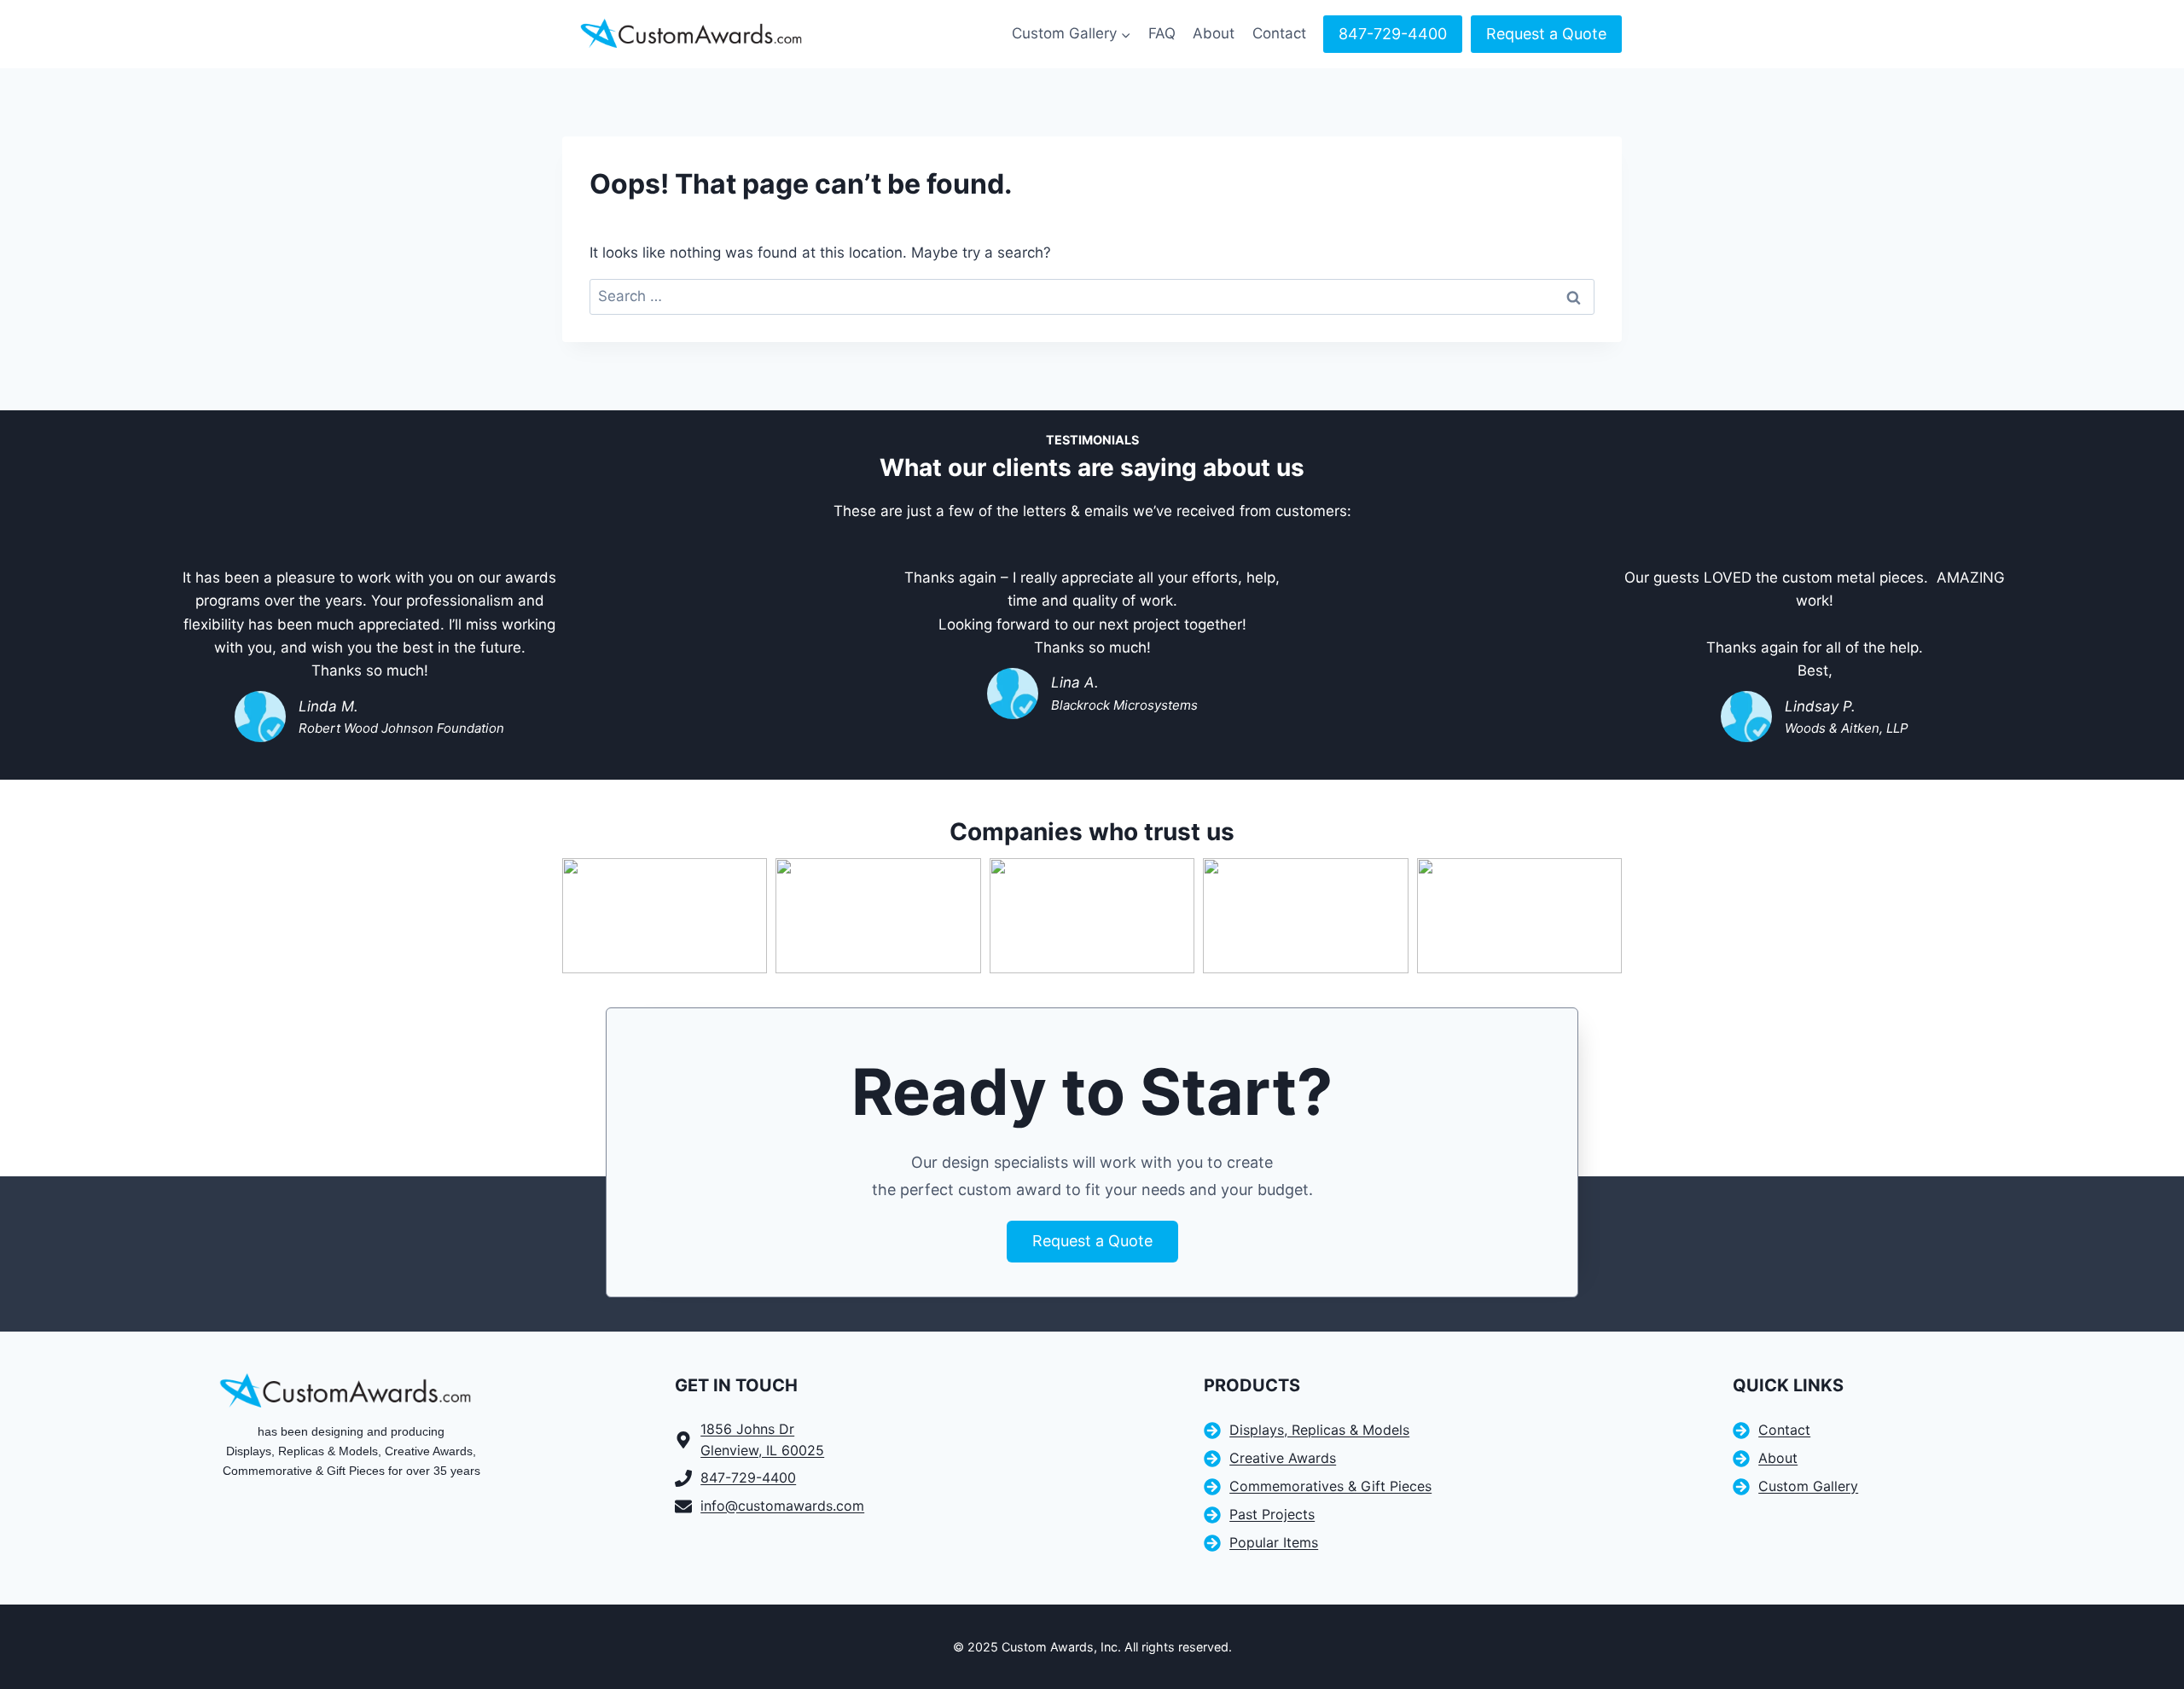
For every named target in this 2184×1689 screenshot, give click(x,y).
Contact (1279, 33)
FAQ (1162, 33)
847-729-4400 (1393, 34)
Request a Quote (1546, 34)
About (1214, 33)
